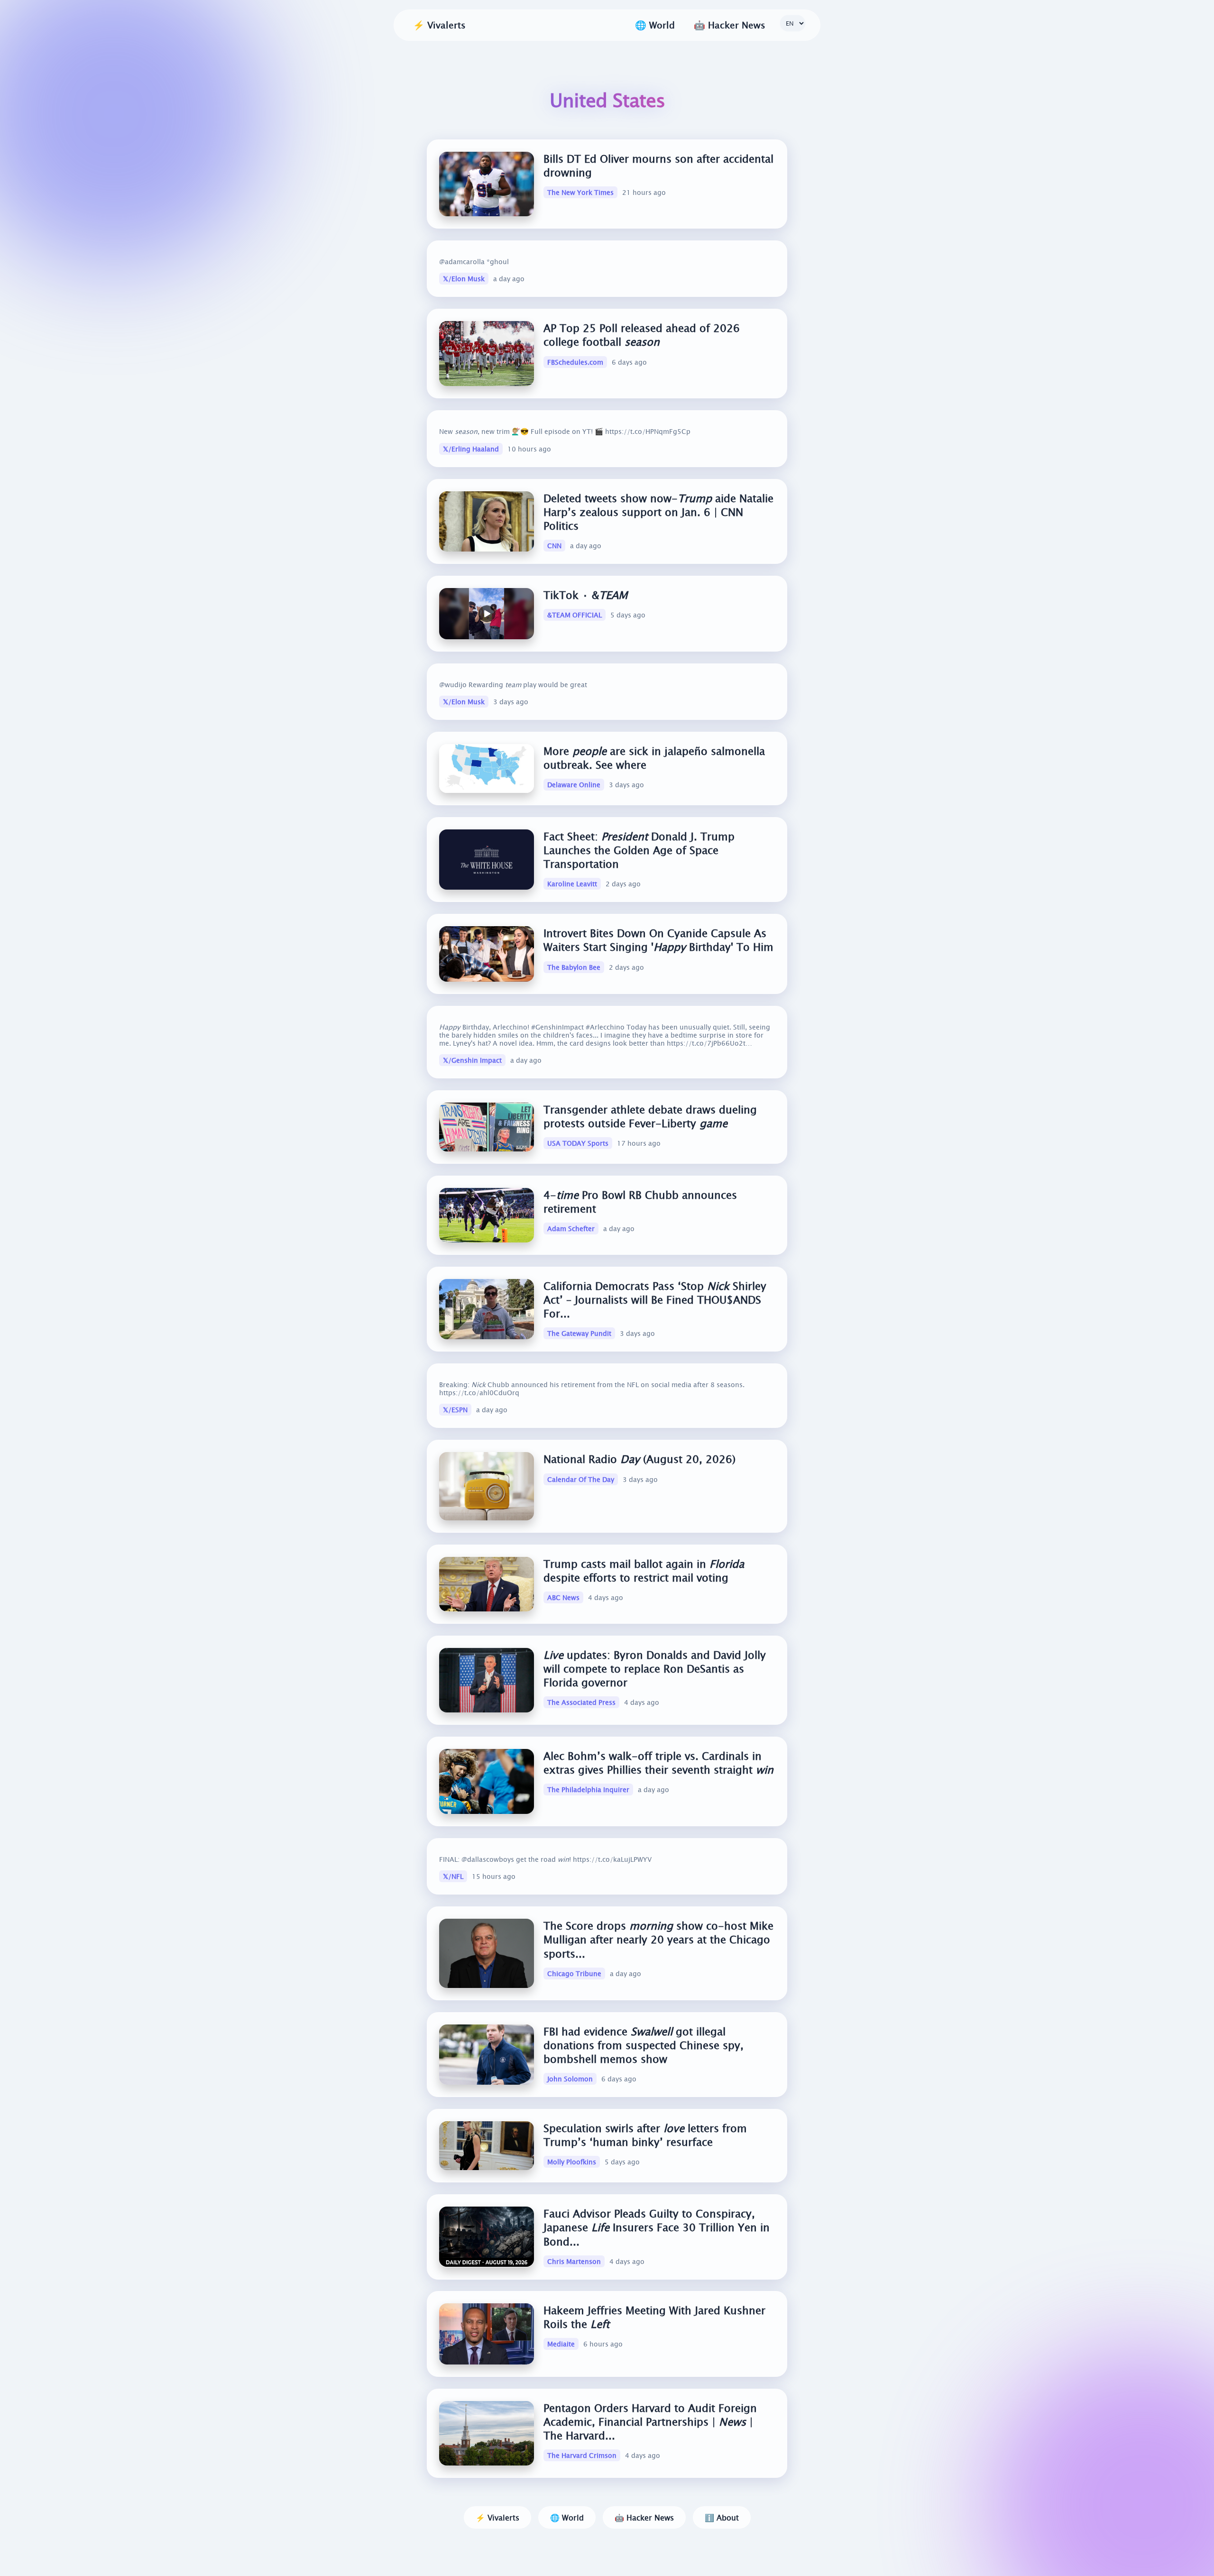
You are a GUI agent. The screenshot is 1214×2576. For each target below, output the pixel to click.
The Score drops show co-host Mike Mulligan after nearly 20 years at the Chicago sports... (658, 1939)
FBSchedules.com (575, 362)
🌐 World (567, 2517)
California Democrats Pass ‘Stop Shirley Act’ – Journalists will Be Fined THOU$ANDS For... (655, 1300)
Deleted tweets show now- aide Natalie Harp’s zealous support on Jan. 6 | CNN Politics (658, 512)
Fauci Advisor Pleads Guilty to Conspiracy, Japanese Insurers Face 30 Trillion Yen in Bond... (657, 2227)
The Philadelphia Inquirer (588, 1790)
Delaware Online (574, 785)
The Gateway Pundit (579, 1333)
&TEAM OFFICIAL (575, 615)
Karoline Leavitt (572, 884)
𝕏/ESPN (455, 1410)
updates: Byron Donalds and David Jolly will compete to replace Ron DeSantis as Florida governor (655, 1669)
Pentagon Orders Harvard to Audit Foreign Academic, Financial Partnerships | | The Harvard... (650, 2422)
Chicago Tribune (574, 1973)
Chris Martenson (574, 2261)
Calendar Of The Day (581, 1479)
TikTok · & (585, 595)
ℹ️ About (722, 2517)
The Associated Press (581, 1703)
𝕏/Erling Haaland (471, 449)
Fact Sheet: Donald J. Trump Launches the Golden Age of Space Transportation (639, 850)
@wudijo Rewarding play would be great (513, 685)
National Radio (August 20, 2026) (639, 1459)
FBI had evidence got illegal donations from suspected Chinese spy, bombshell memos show (644, 2045)
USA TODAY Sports (578, 1143)
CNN (554, 546)
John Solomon (570, 2079)
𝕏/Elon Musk (464, 279)
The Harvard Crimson (582, 2455)
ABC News (563, 1597)
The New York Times (580, 192)
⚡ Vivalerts (439, 25)
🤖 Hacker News (644, 2517)
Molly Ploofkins (572, 2162)
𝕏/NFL (453, 1876)
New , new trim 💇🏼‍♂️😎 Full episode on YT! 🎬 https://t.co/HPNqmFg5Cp (565, 431)
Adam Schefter (571, 1228)
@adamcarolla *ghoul (474, 262)
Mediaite (561, 2344)
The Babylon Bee (574, 967)
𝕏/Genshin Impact (472, 1060)
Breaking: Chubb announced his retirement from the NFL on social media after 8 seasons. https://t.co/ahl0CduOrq (592, 1389)
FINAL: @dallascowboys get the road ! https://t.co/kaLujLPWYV (545, 1859)
